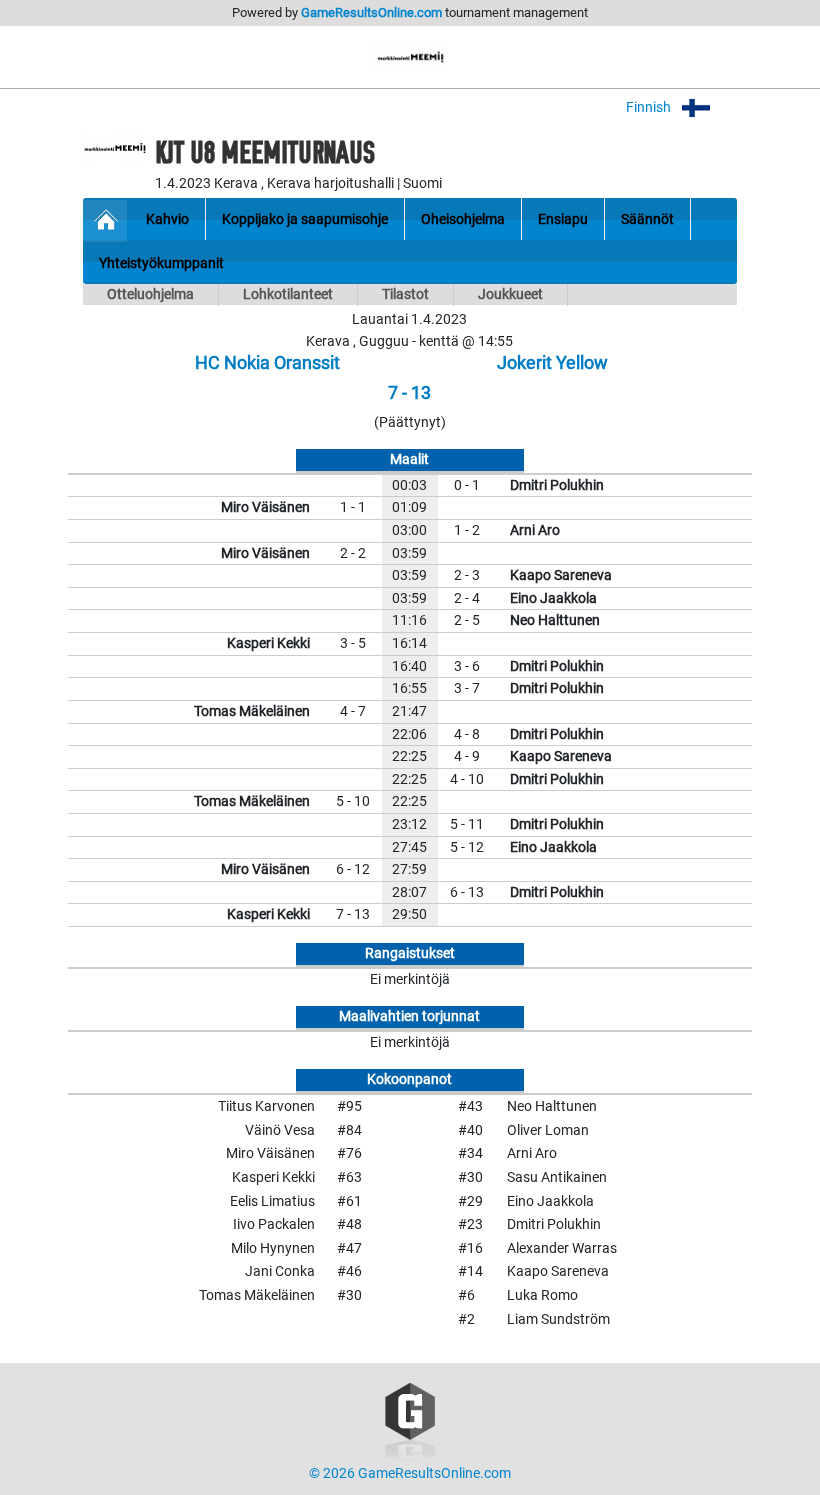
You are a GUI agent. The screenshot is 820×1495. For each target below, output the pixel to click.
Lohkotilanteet (288, 294)
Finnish (650, 107)
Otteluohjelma (150, 294)
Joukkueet (510, 294)
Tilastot (405, 294)
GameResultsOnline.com (371, 12)
